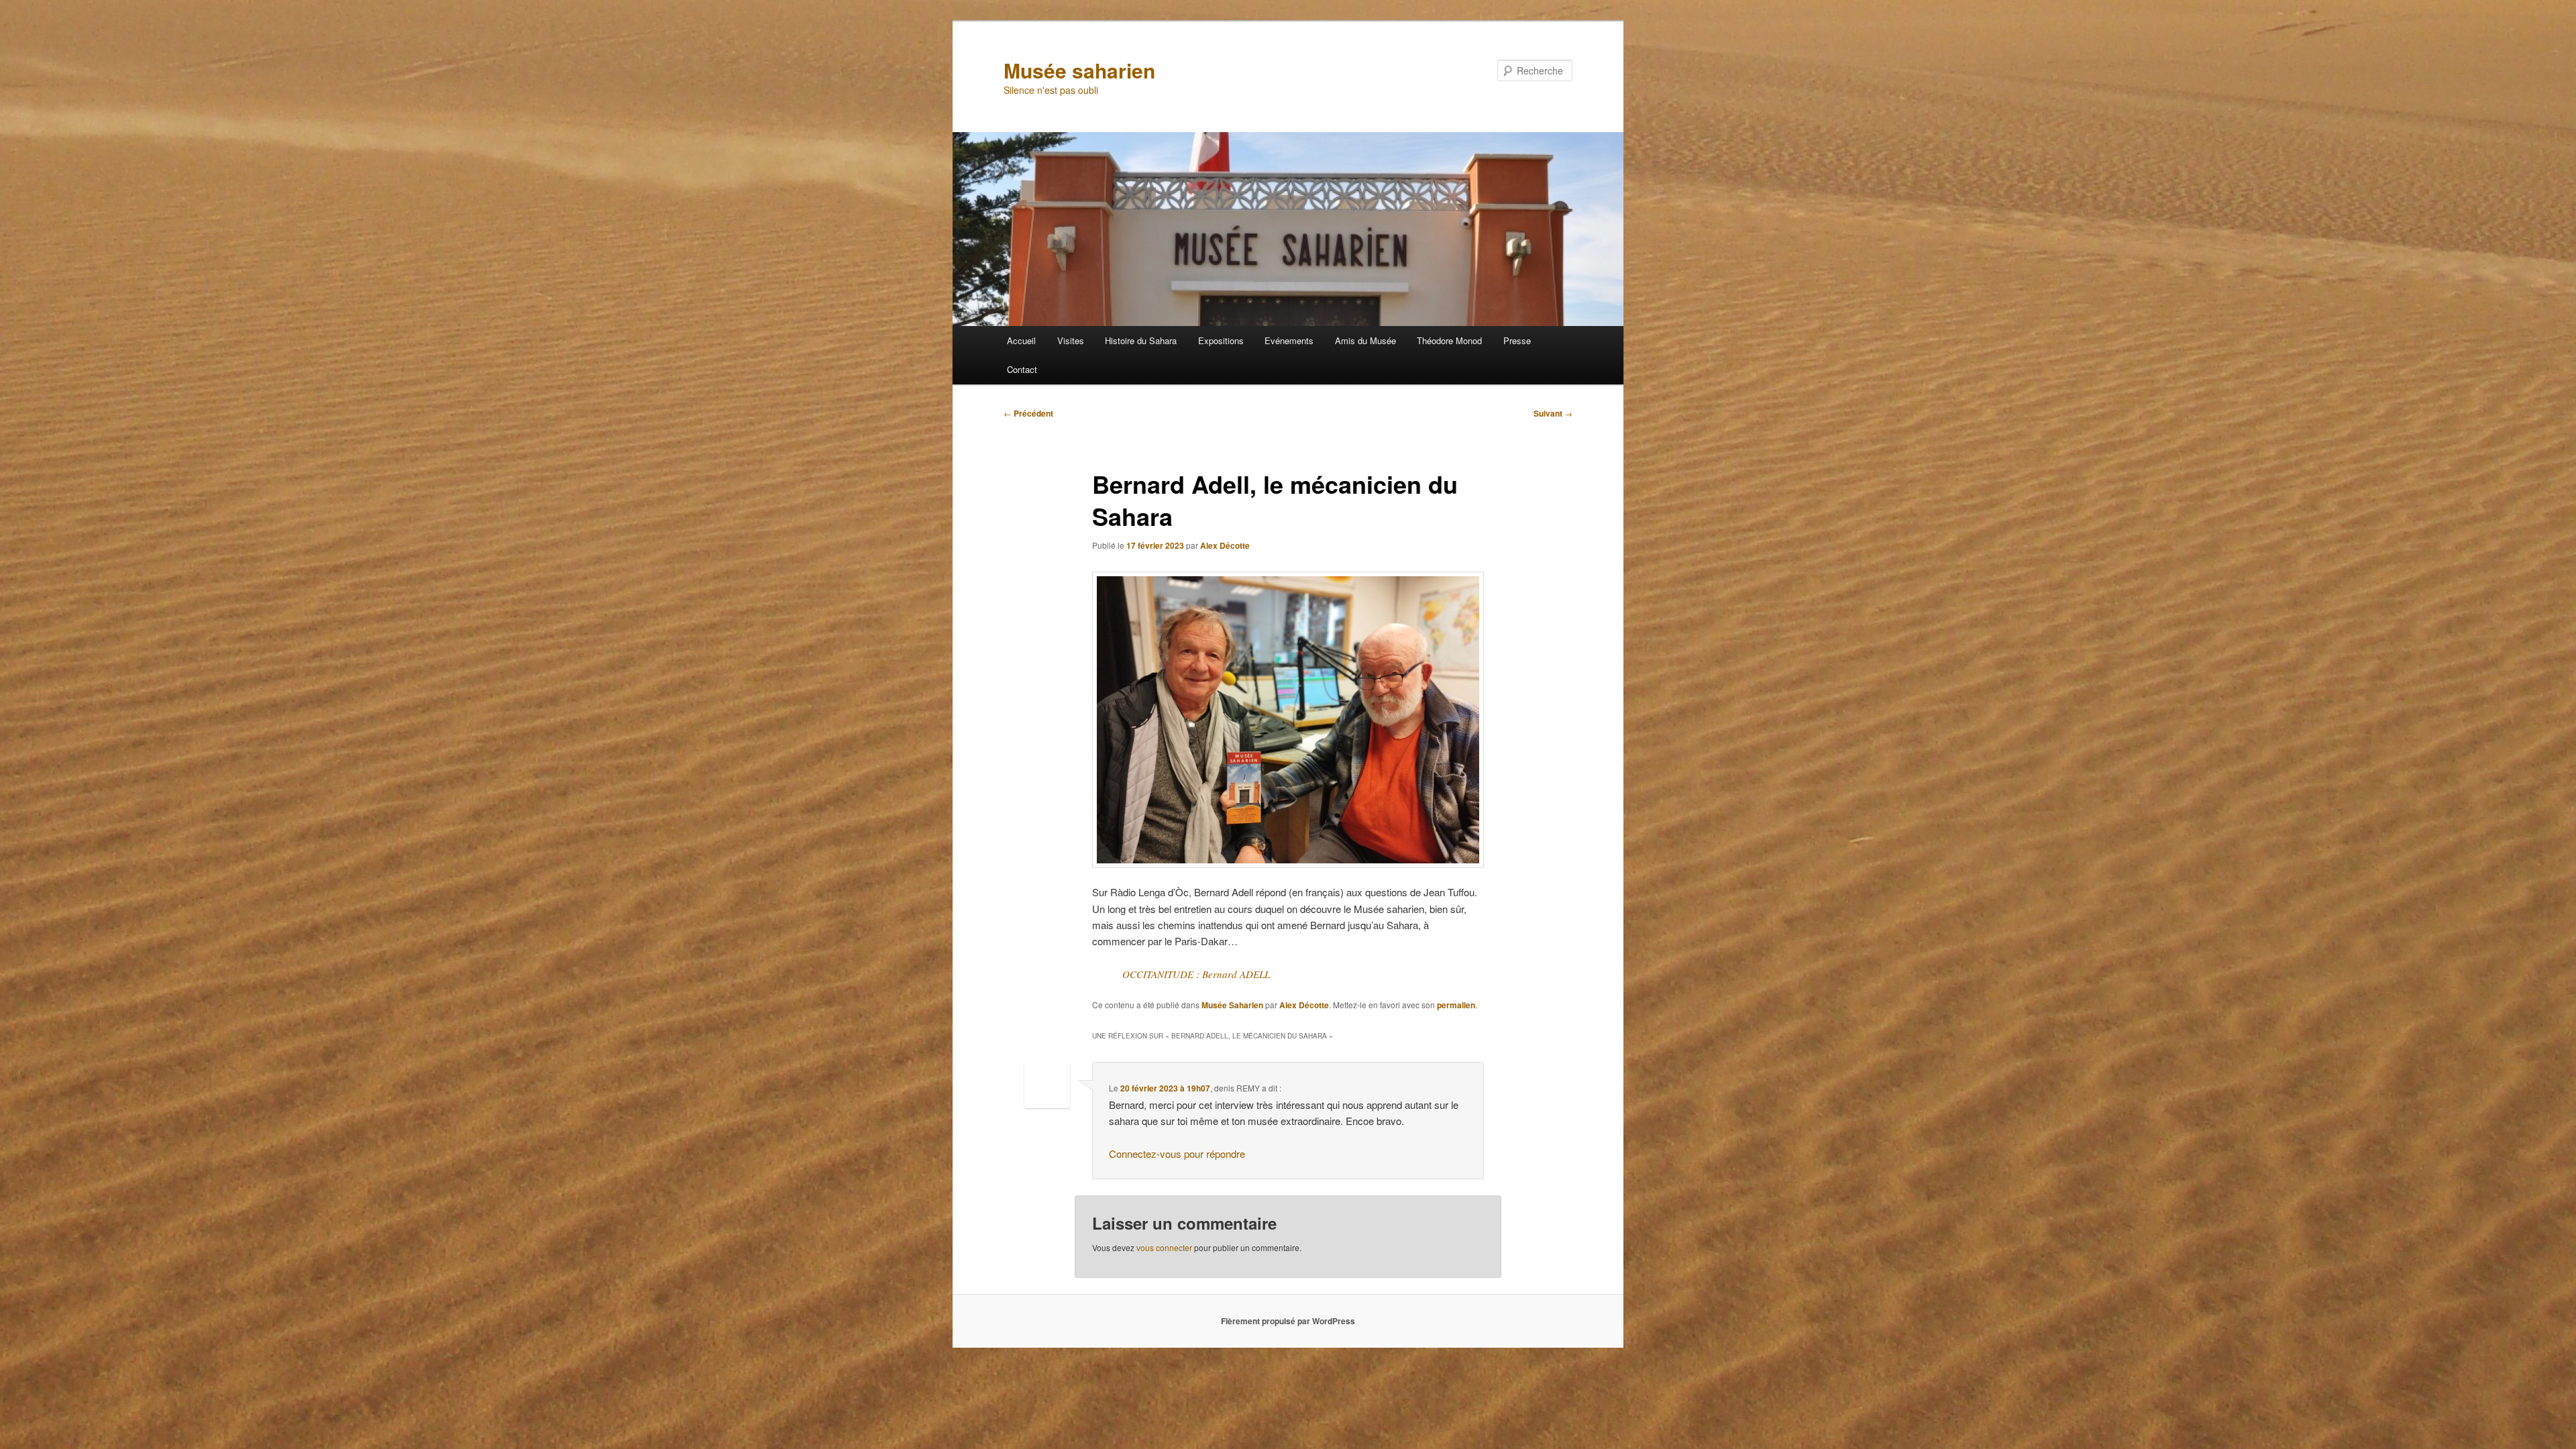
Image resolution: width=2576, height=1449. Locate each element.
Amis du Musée (1365, 340)
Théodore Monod (1449, 340)
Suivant (1553, 413)
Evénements (1289, 340)
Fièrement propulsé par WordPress (1288, 1321)
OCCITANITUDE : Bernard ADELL (1196, 974)
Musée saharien (1079, 70)
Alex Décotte (1225, 545)
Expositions (1221, 340)
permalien (1456, 1005)
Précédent (1028, 413)
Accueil (1021, 340)
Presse (1517, 340)
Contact (1022, 369)
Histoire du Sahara (1141, 340)
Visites (1071, 340)
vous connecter (1164, 1247)
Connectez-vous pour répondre (1177, 1153)
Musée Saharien (1232, 1005)
